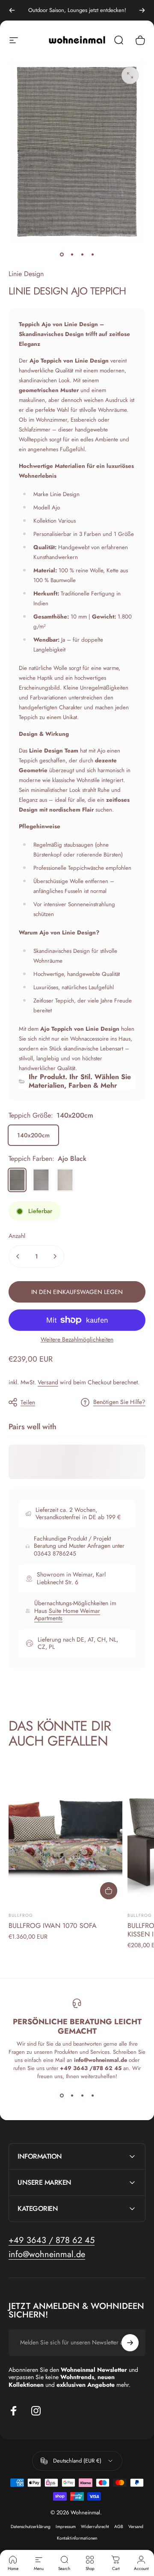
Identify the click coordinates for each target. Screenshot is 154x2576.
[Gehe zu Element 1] (72, 255)
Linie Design (26, 274)
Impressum (66, 2527)
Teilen (28, 1402)
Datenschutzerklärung (31, 2527)
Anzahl (17, 1236)
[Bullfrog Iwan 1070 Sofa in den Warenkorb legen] (109, 1891)
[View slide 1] (62, 2096)
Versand (48, 1382)
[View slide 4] (92, 2096)
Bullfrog (21, 1915)
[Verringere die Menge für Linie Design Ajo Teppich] (18, 1256)
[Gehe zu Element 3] (92, 255)
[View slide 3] (82, 2096)
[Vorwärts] (142, 10)
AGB (119, 2527)
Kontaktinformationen (77, 2538)
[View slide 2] (72, 2096)
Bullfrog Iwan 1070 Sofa (53, 1926)
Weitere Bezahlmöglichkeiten (77, 1340)
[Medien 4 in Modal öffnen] (130, 75)
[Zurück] (12, 10)
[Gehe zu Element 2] (82, 255)
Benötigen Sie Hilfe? (119, 1402)
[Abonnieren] (130, 2343)
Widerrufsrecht (95, 2527)
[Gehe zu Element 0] (62, 255)
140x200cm (33, 1135)
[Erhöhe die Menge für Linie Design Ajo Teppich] (55, 1256)
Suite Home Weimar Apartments (67, 1615)
